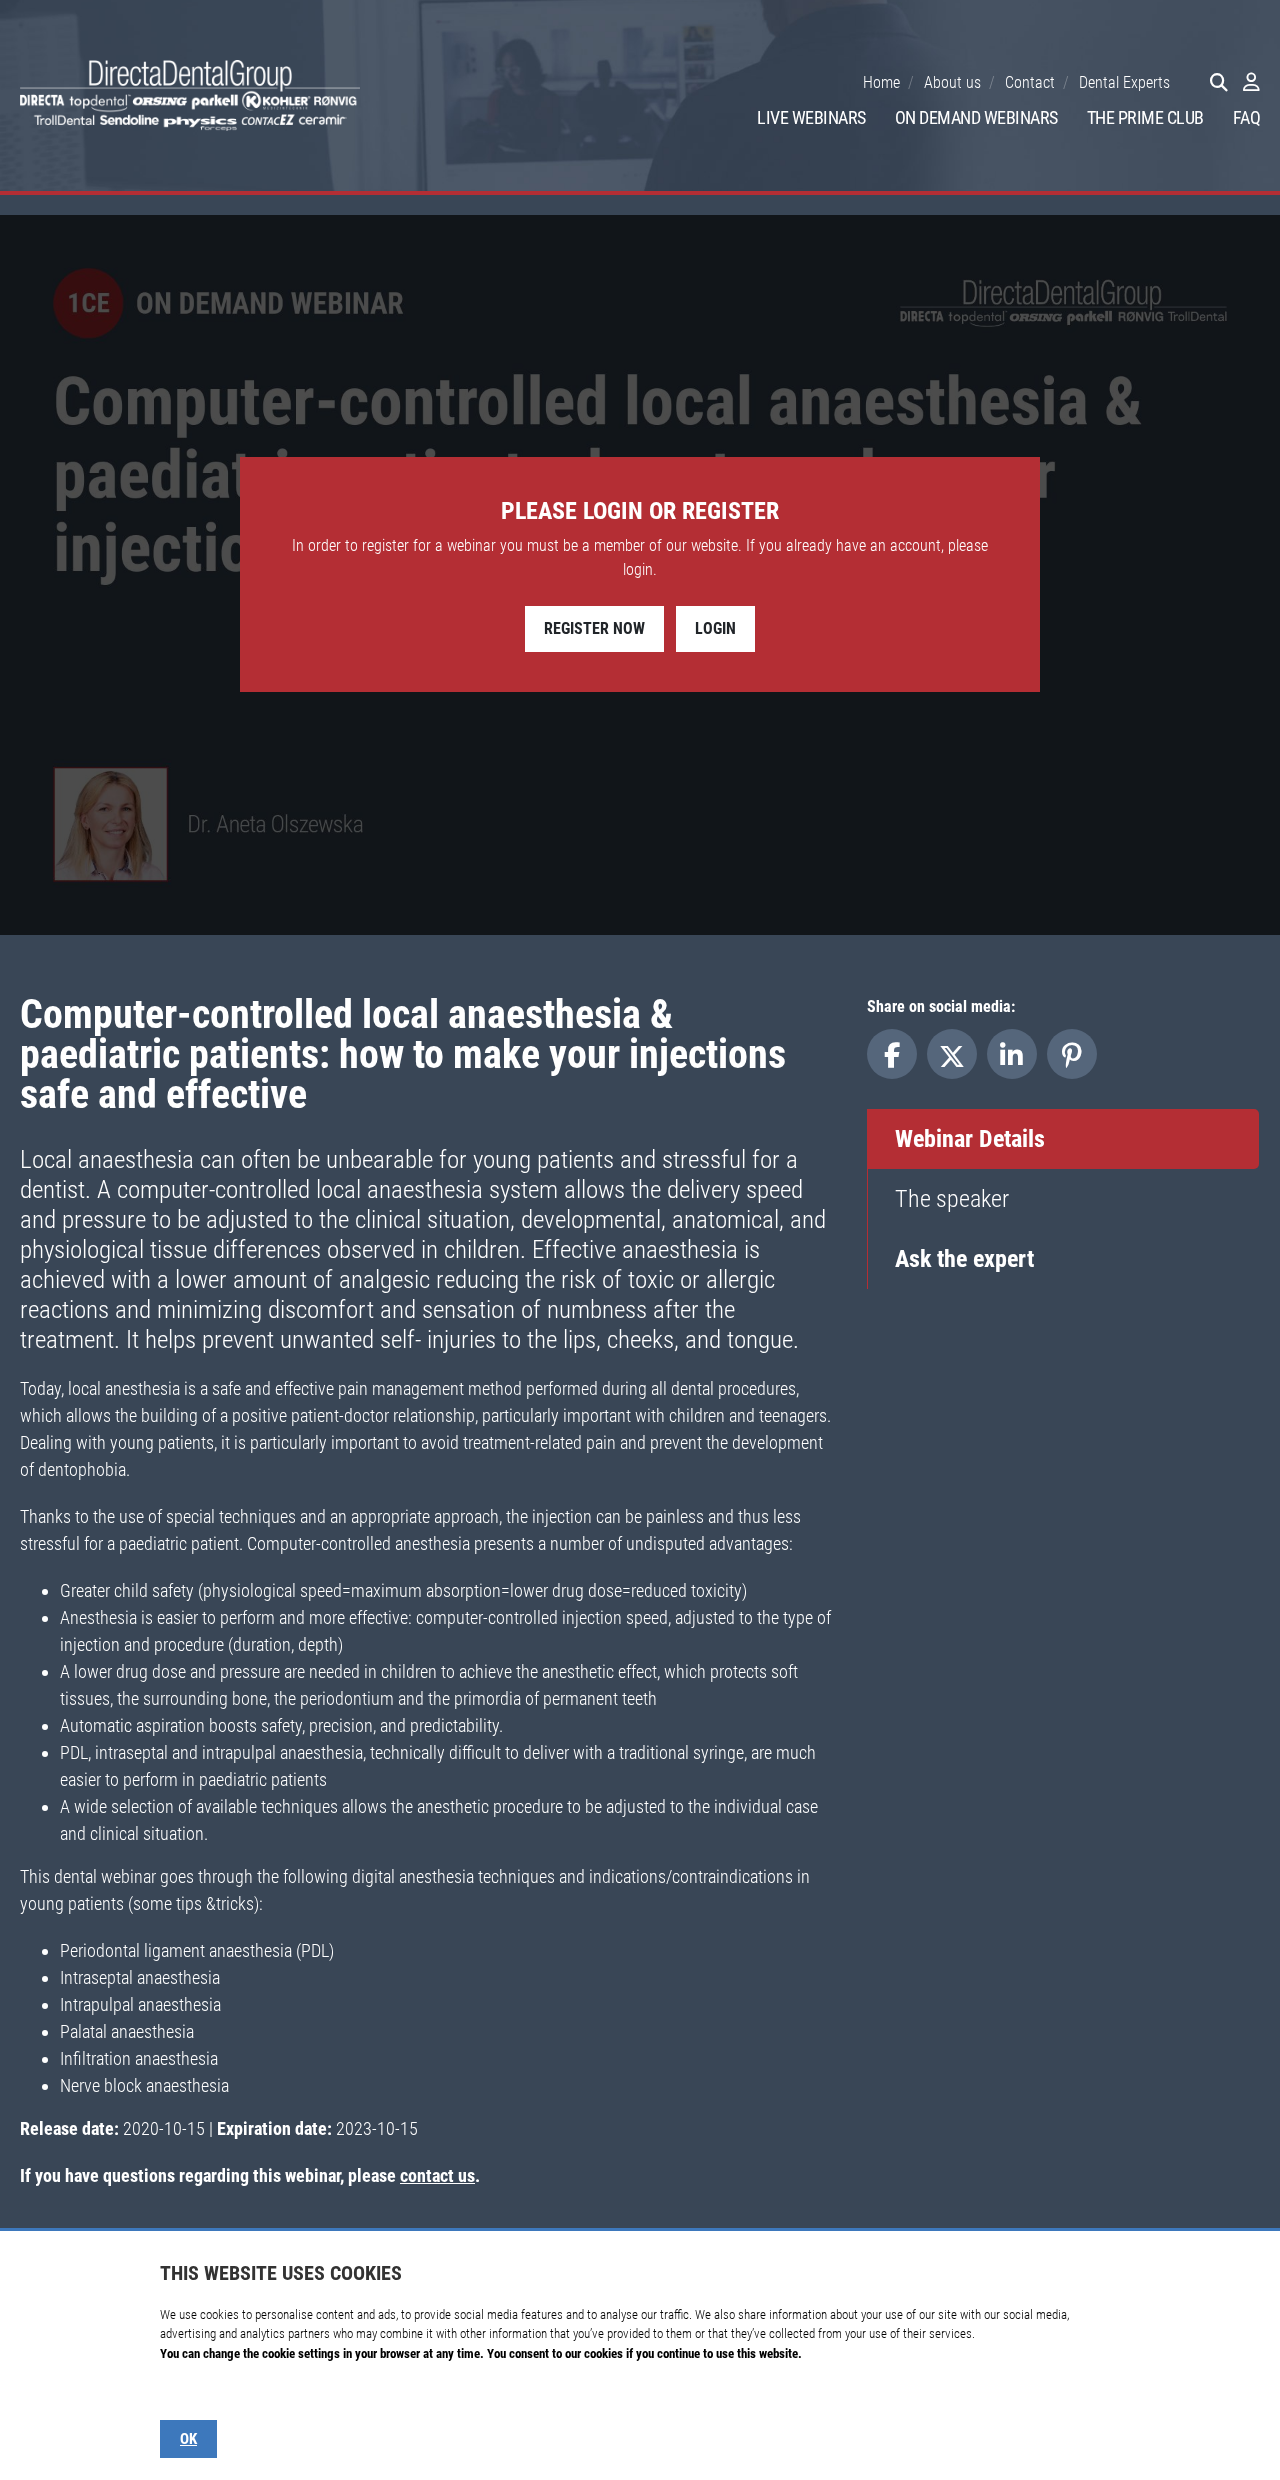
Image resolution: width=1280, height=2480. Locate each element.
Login (715, 628)
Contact (1030, 82)
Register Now (594, 628)
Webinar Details (970, 1139)
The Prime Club (1145, 117)
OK (188, 2439)
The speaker (952, 1199)
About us (952, 82)
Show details (192, 2392)
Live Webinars (811, 117)
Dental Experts (1124, 82)
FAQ (1247, 117)
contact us (437, 2175)
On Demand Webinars (976, 117)
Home (881, 82)
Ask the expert (964, 1259)
